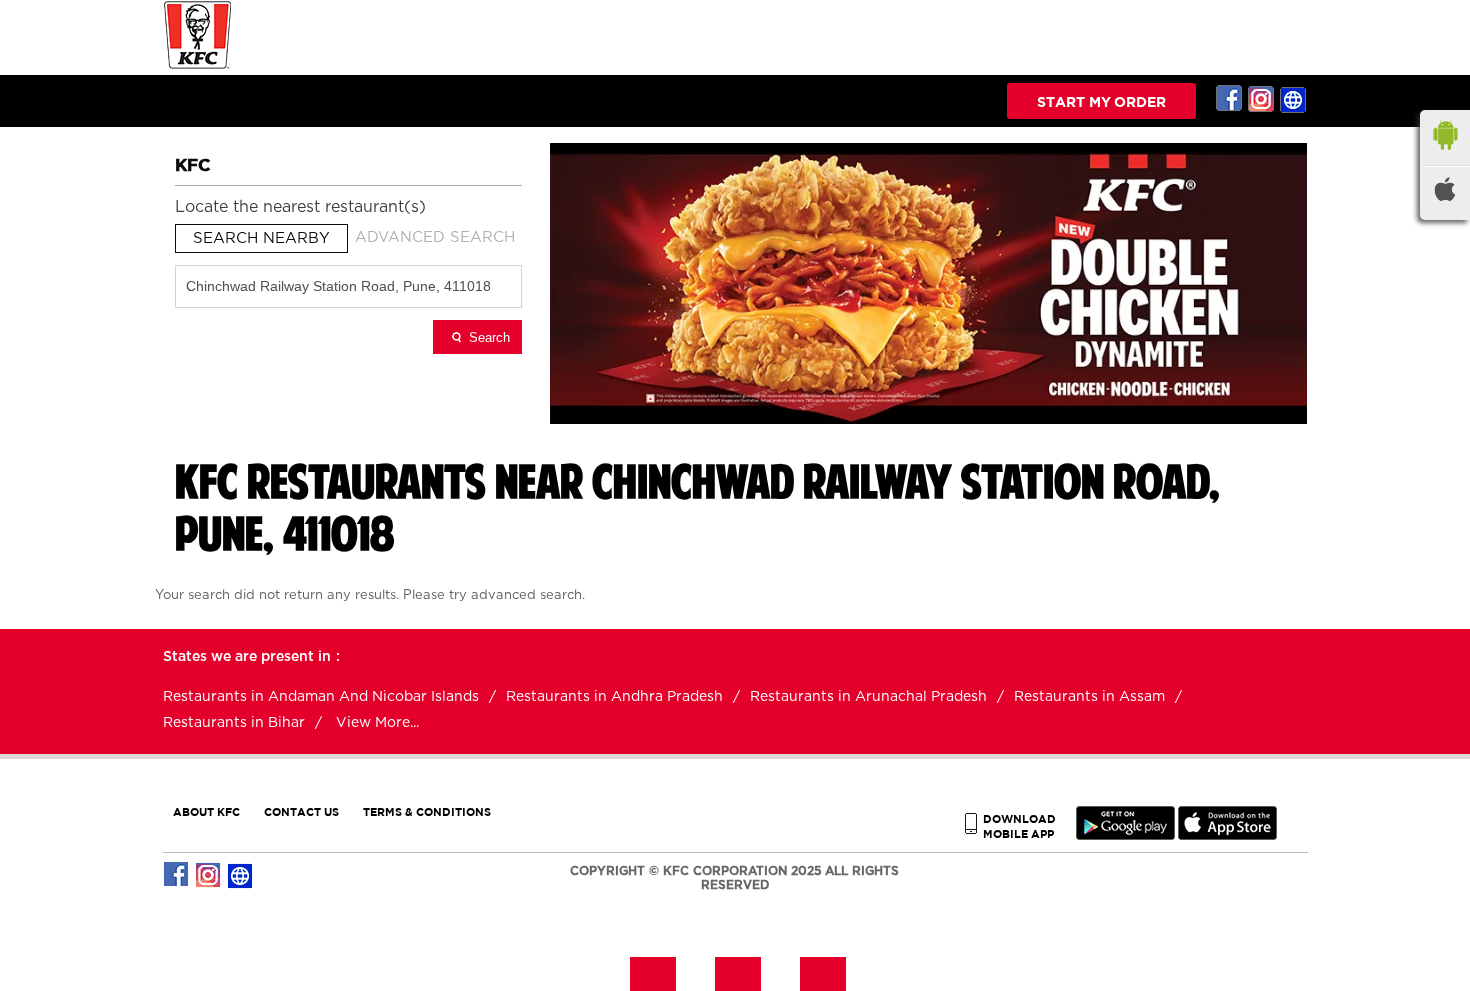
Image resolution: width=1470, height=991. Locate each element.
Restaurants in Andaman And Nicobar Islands (321, 697)
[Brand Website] (1294, 99)
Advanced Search (435, 237)
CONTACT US (301, 811)
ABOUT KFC (206, 811)
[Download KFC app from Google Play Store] (1125, 835)
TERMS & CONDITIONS (427, 811)
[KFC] (198, 66)
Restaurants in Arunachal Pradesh (868, 697)
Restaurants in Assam (1089, 697)
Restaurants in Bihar (234, 723)
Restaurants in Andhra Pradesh (614, 697)
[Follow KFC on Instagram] (1262, 99)
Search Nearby (261, 238)
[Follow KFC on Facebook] (1230, 99)
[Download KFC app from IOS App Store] (1227, 835)
